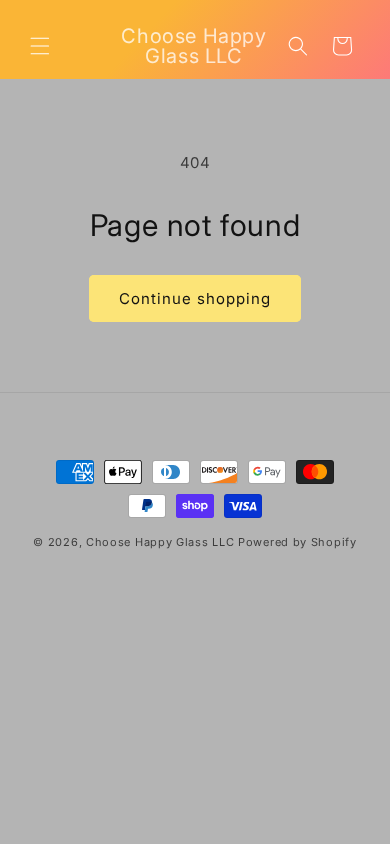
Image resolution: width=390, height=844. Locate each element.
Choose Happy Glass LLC (160, 542)
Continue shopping (195, 298)
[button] (40, 46)
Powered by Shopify (297, 542)
